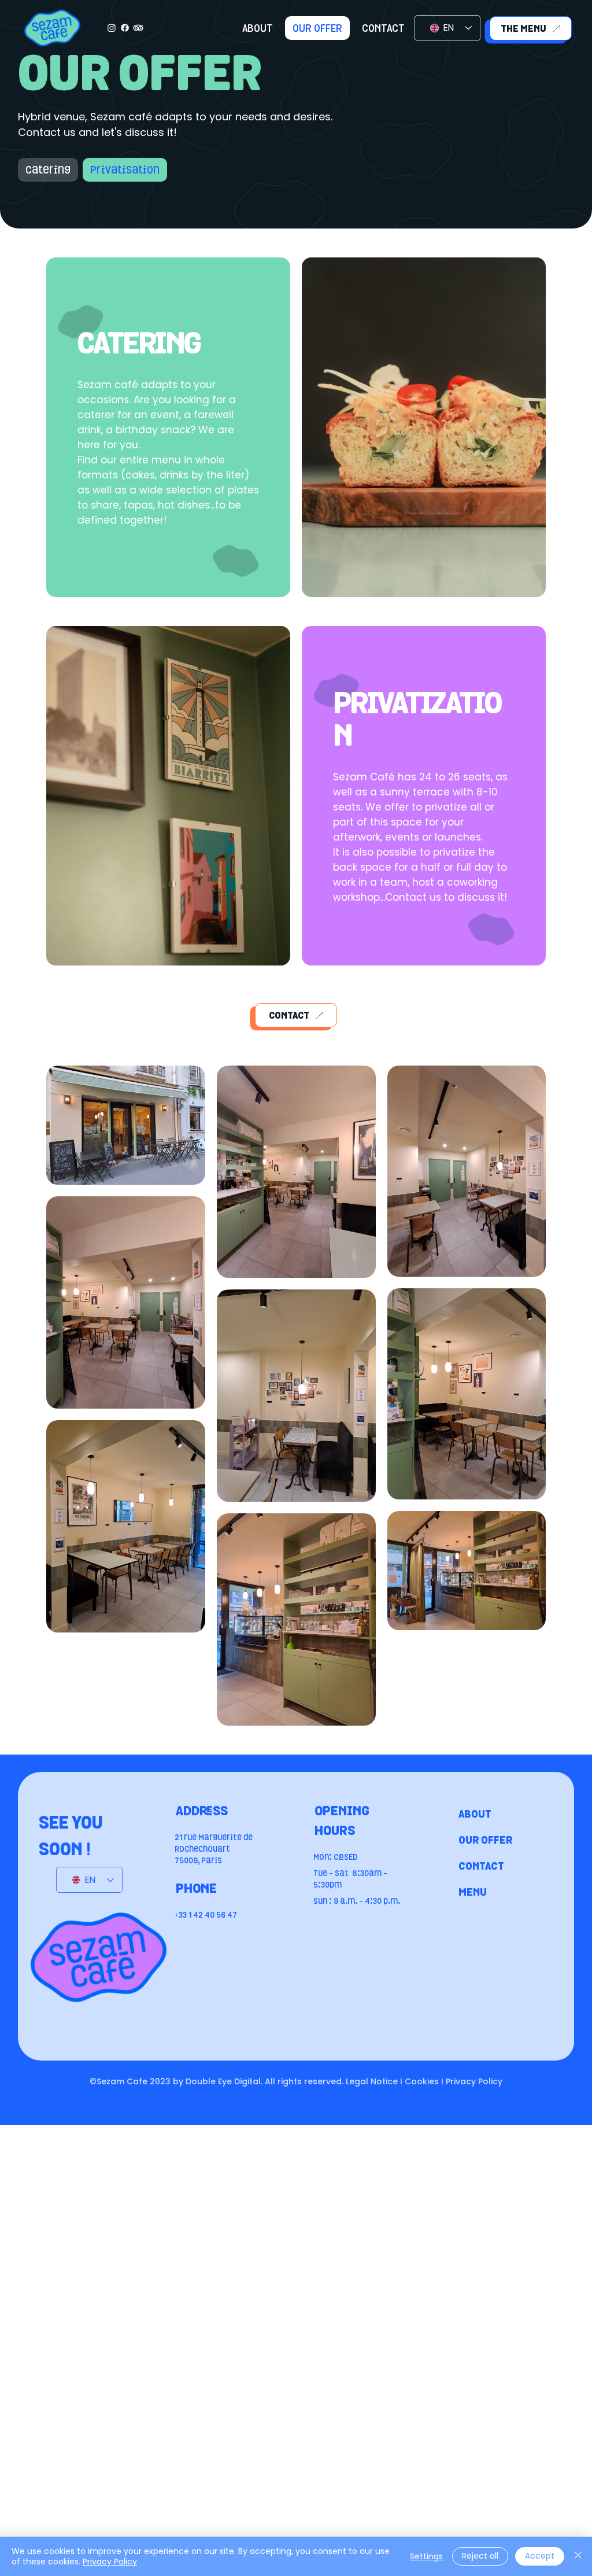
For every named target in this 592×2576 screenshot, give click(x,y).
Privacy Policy (110, 2562)
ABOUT (475, 1814)
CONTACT (481, 1866)
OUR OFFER (486, 1840)
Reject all (480, 2556)
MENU (473, 1892)
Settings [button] (426, 2556)
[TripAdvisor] (138, 28)
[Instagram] (112, 28)
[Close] (578, 2556)
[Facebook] (125, 28)
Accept (540, 2556)
